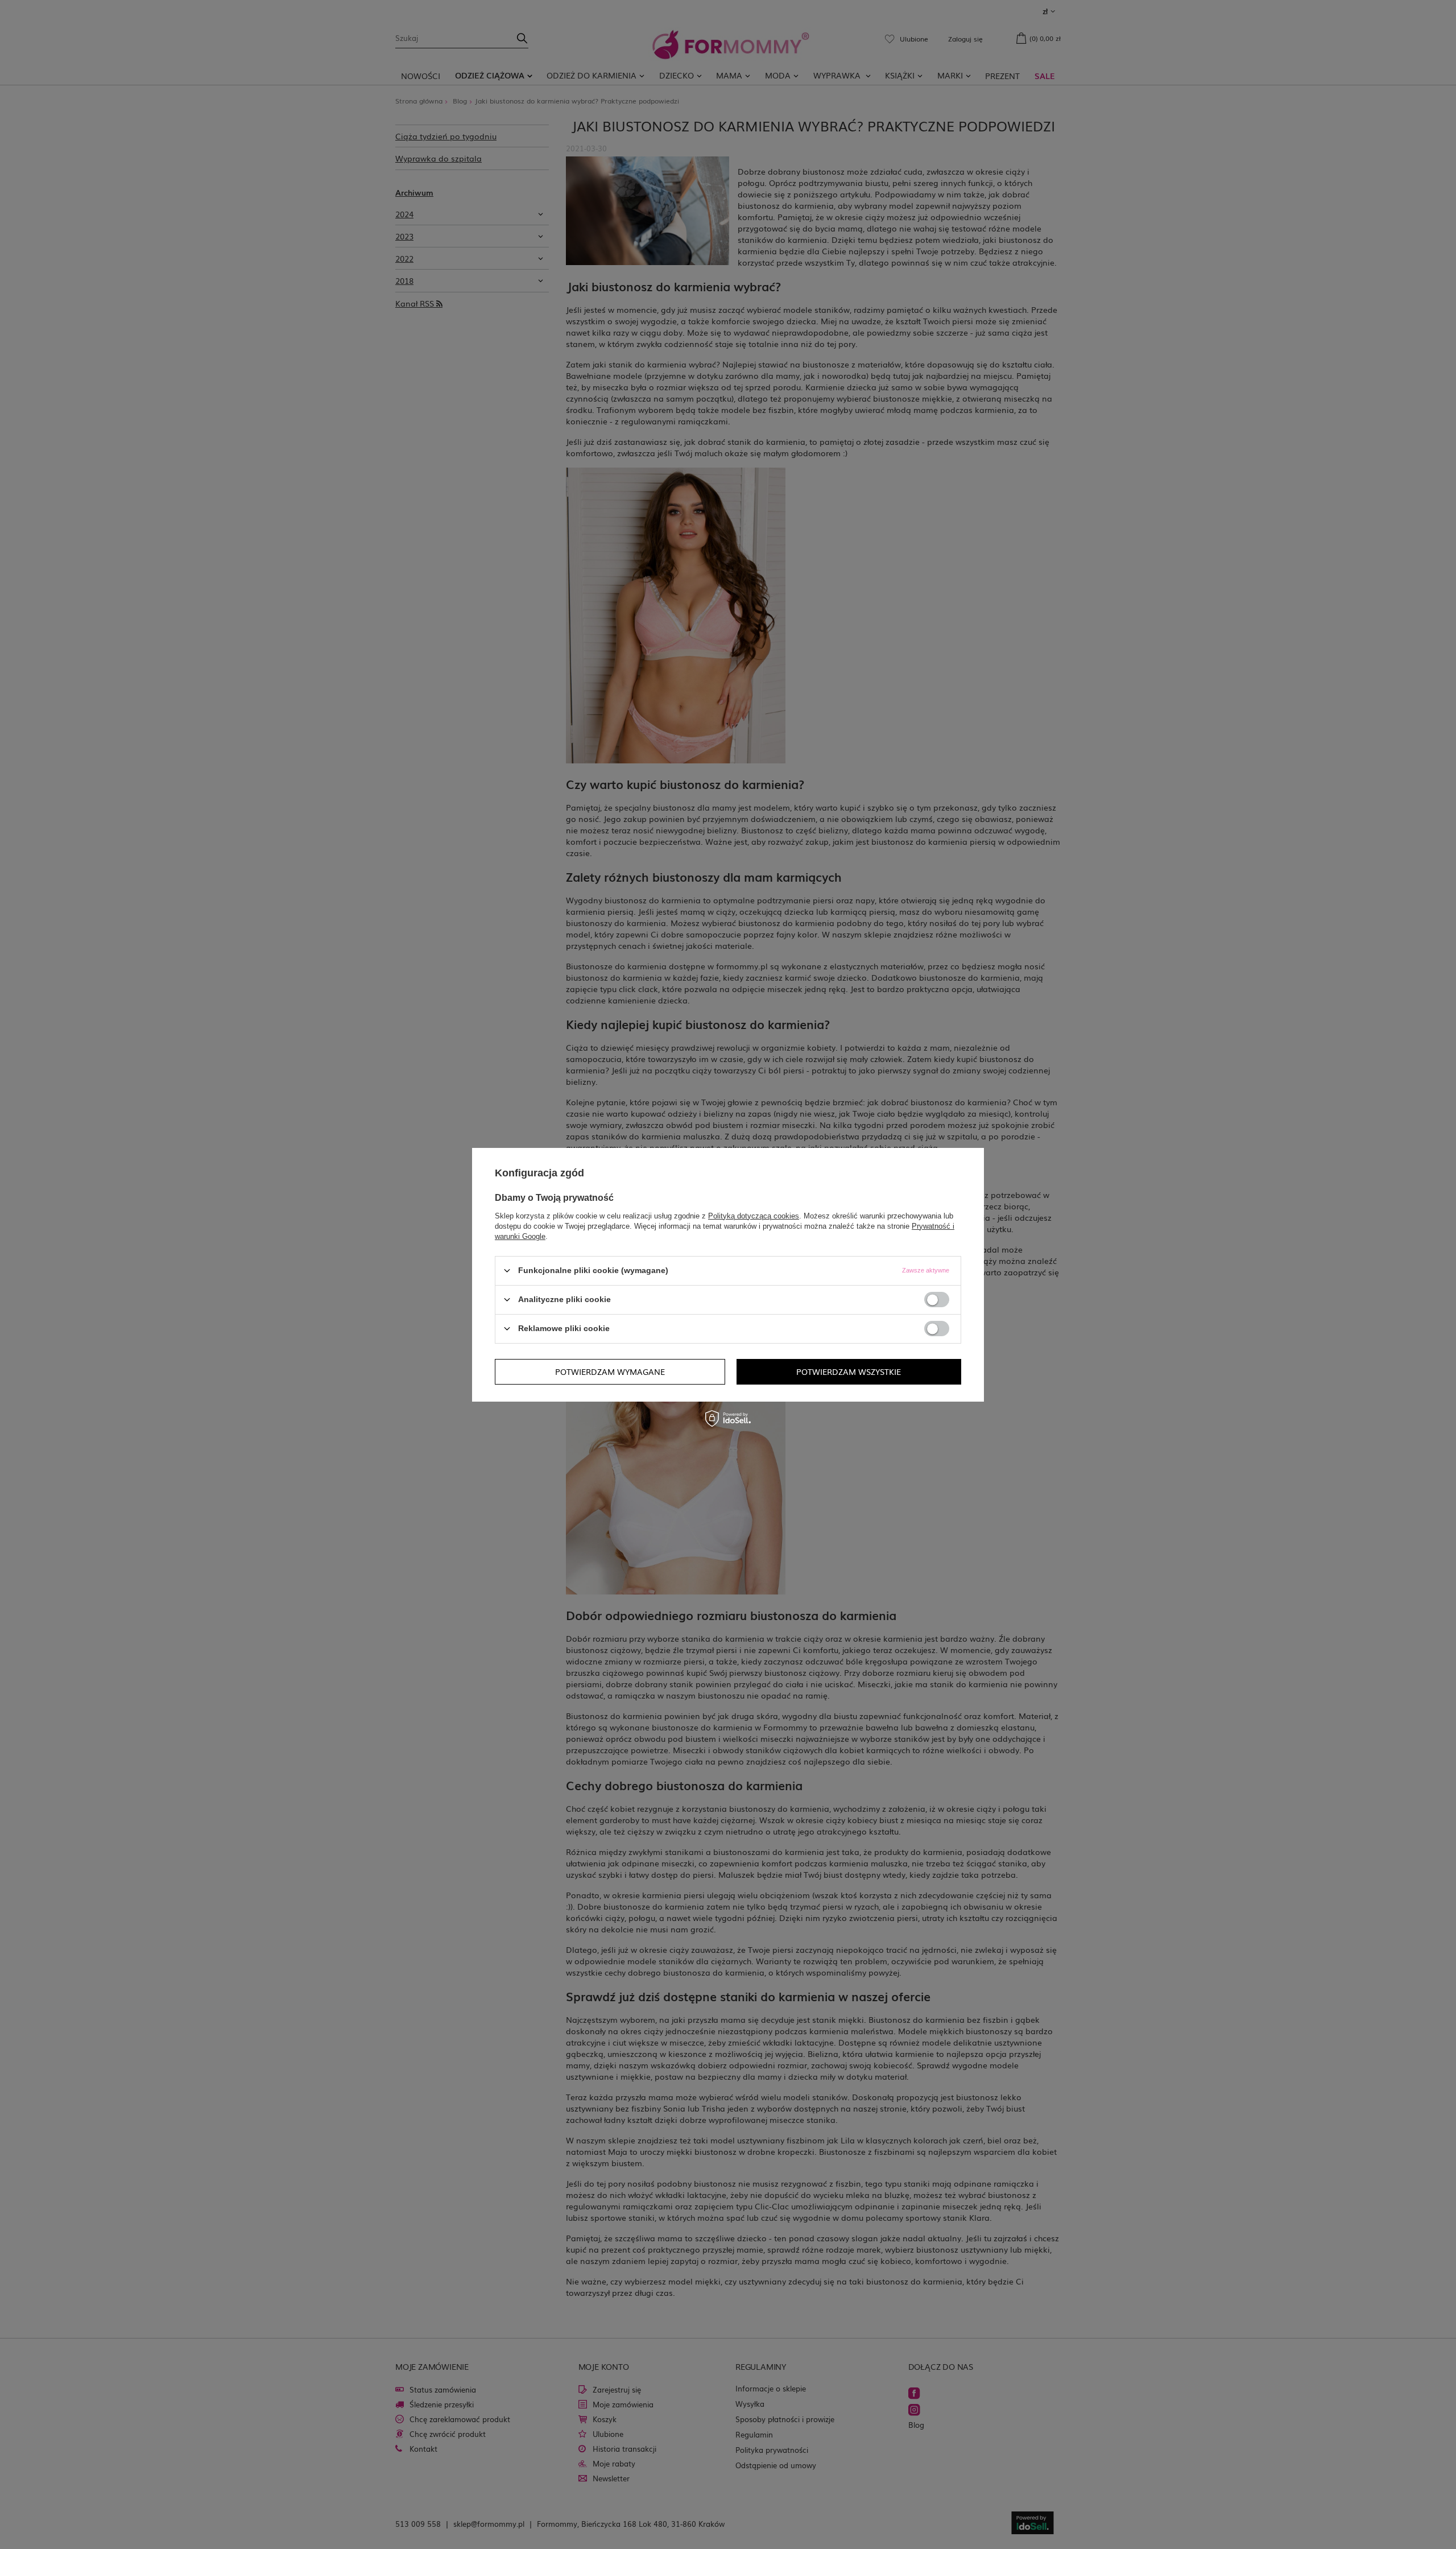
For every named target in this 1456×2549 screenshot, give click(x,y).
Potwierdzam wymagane (610, 1371)
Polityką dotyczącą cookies (754, 1215)
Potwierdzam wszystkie (849, 1371)
